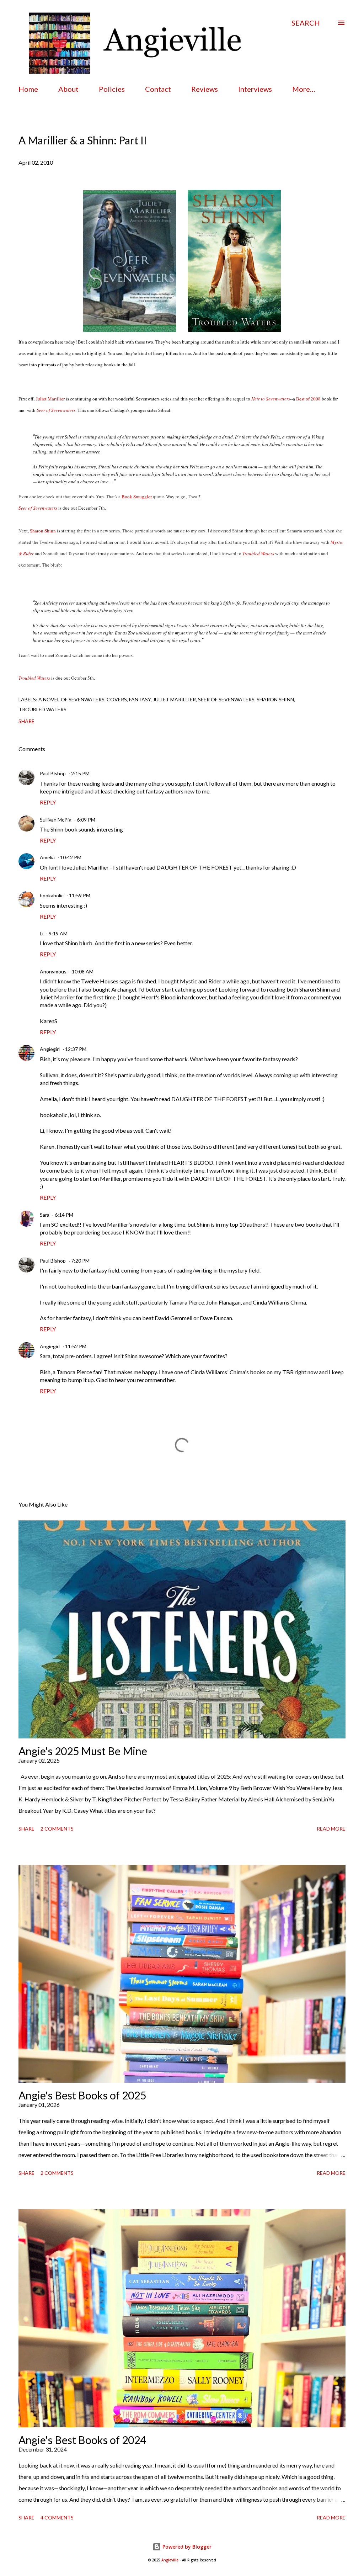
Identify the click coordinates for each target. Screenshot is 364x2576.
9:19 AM (58, 933)
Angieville (170, 2560)
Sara (45, 1215)
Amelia (47, 857)
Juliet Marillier (174, 699)
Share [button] (26, 721)
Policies (112, 89)
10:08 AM (83, 971)
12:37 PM (76, 1049)
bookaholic (52, 895)
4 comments (57, 2517)
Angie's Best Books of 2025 (82, 2095)
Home (28, 89)
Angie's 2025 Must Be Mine (83, 1751)
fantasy (140, 699)
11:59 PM (80, 895)
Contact (158, 89)
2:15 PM (80, 773)
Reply (48, 802)
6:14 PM (64, 1215)
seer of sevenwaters (226, 699)
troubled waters (42, 709)
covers (117, 699)
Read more (331, 1829)
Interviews (255, 89)
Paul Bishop (53, 773)
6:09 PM (86, 820)
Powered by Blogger (186, 2547)
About (68, 89)
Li (42, 933)
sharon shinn (275, 699)
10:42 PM (71, 857)
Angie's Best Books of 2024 (82, 2440)
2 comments (57, 1829)
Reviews (205, 89)
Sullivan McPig (56, 820)
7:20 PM (80, 1261)
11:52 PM (76, 1346)
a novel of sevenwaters (71, 699)
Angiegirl (50, 1049)
